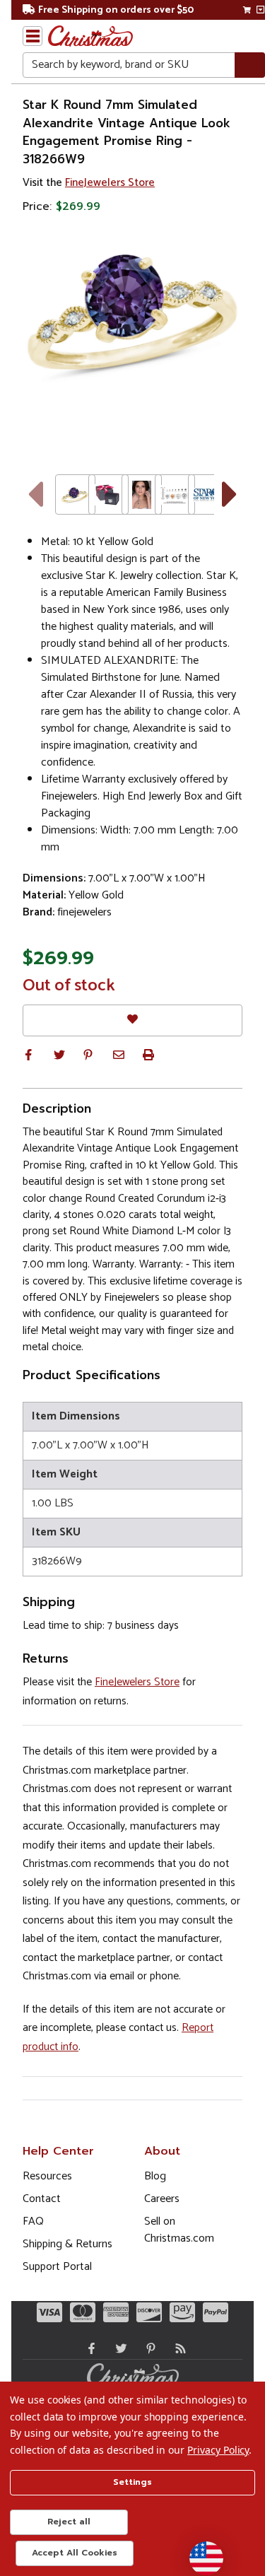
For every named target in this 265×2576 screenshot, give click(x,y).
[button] (28, 1055)
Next (230, 494)
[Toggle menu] (33, 36)
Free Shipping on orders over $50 (116, 10)
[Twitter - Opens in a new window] (118, 2348)
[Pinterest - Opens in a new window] (148, 2348)
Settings (132, 2482)
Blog (155, 2176)
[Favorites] (132, 1020)
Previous (35, 494)
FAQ (33, 2221)
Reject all (69, 2522)
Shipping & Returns (67, 2244)
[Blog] (177, 2348)
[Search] (250, 65)
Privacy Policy (218, 2450)
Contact (42, 2199)
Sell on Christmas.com (179, 2230)
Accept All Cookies (75, 2553)
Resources (47, 2176)
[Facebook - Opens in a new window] (88, 2348)
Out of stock (69, 986)
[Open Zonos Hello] (199, 2551)
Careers (162, 2199)
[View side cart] (260, 10)
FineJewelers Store (110, 183)
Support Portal (57, 2267)
